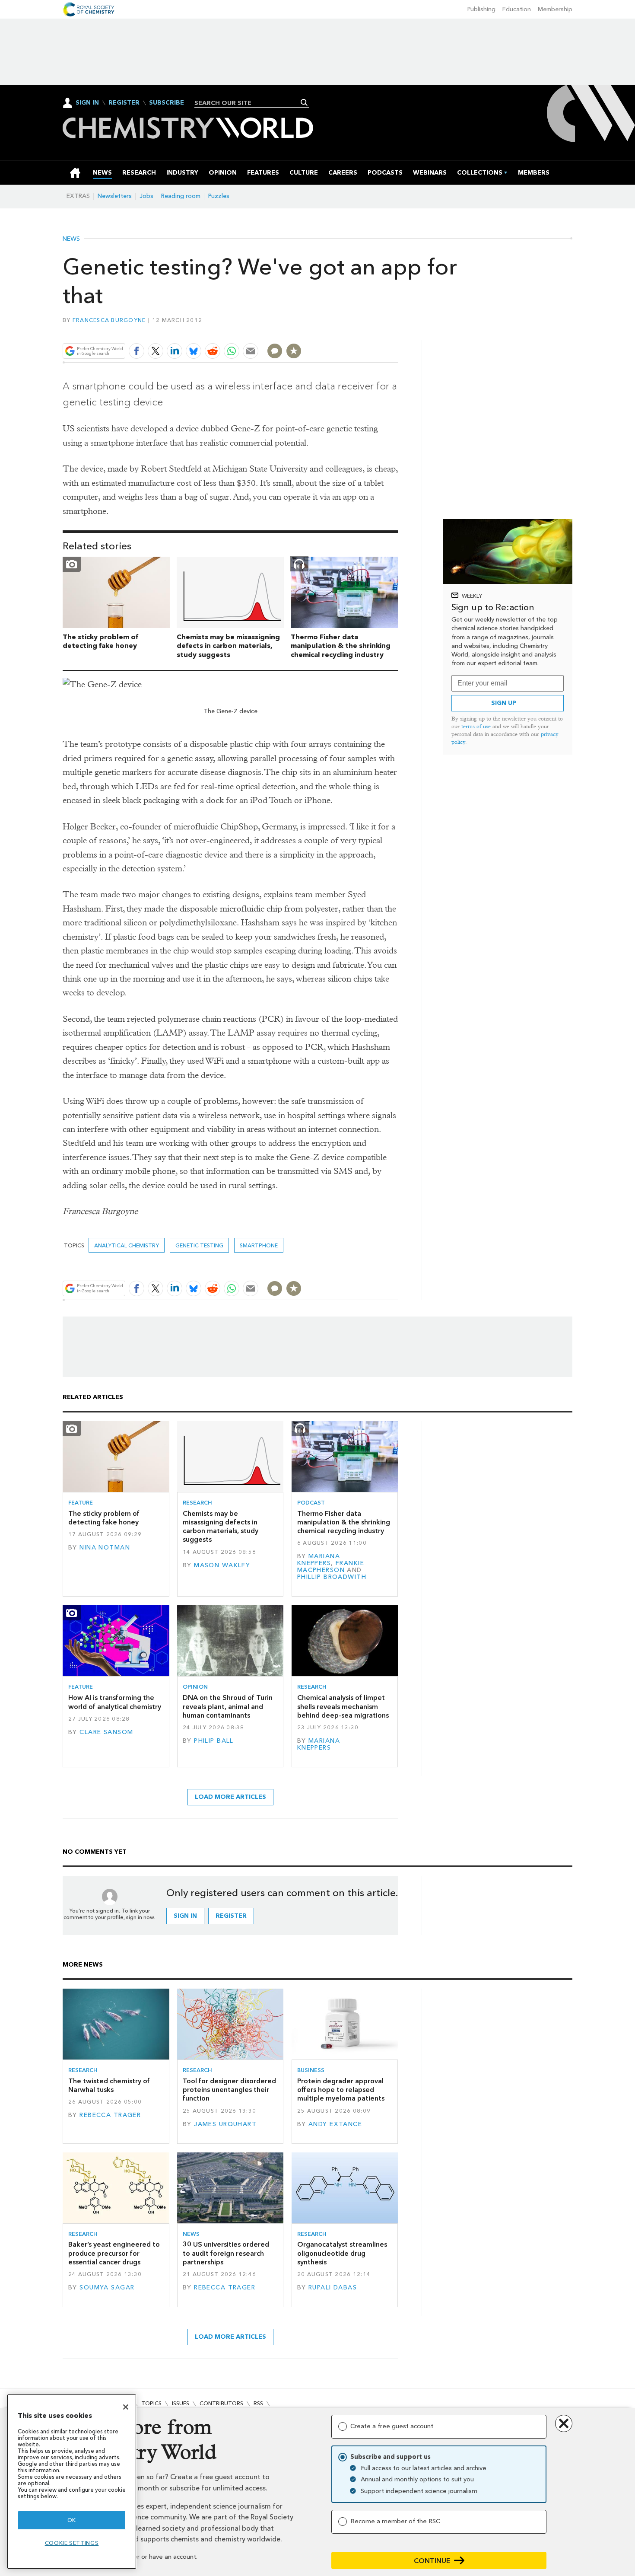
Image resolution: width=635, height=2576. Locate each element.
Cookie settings (72, 2543)
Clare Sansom (106, 1732)
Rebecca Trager (110, 2115)
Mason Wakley (222, 1565)
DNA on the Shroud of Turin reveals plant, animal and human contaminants (228, 1706)
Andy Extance (335, 2124)
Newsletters (115, 196)
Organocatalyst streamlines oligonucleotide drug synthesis (342, 2253)
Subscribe (167, 103)
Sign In (87, 103)
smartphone (259, 1245)
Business (311, 2070)
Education (517, 9)
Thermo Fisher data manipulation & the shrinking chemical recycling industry (341, 646)
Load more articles (230, 1797)
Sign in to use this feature (357, 331)
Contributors (221, 2403)
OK (72, 2520)
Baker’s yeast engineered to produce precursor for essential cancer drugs (114, 2253)
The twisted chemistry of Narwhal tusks (109, 2085)
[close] (397, 331)
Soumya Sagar (107, 2287)
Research (197, 1503)
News (71, 239)
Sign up (504, 703)
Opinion (195, 1687)
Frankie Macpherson (331, 1567)
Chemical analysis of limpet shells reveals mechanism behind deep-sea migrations (343, 1706)
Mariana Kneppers (319, 1560)
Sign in (185, 1916)
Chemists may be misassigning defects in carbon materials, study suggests (228, 646)
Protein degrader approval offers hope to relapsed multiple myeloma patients (341, 2090)
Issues (181, 2403)
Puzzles (219, 196)
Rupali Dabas (333, 2287)
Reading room (181, 196)
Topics (151, 2403)
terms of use (476, 726)
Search (304, 102)
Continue (432, 2561)
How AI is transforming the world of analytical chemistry (115, 1702)
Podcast (311, 1503)
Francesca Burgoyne (109, 320)
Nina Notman (105, 1548)
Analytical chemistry (127, 1245)
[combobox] (249, 103)
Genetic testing (199, 1245)
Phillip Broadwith (332, 1577)
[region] (72, 2482)
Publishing (481, 9)
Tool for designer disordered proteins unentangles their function (229, 2090)
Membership (555, 9)
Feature (81, 1503)
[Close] (126, 2407)
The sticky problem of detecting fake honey (100, 641)
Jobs (146, 196)
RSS (258, 2403)
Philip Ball (214, 1741)
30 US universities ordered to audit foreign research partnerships (226, 2253)
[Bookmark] (294, 351)
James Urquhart (225, 2124)
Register (124, 103)
